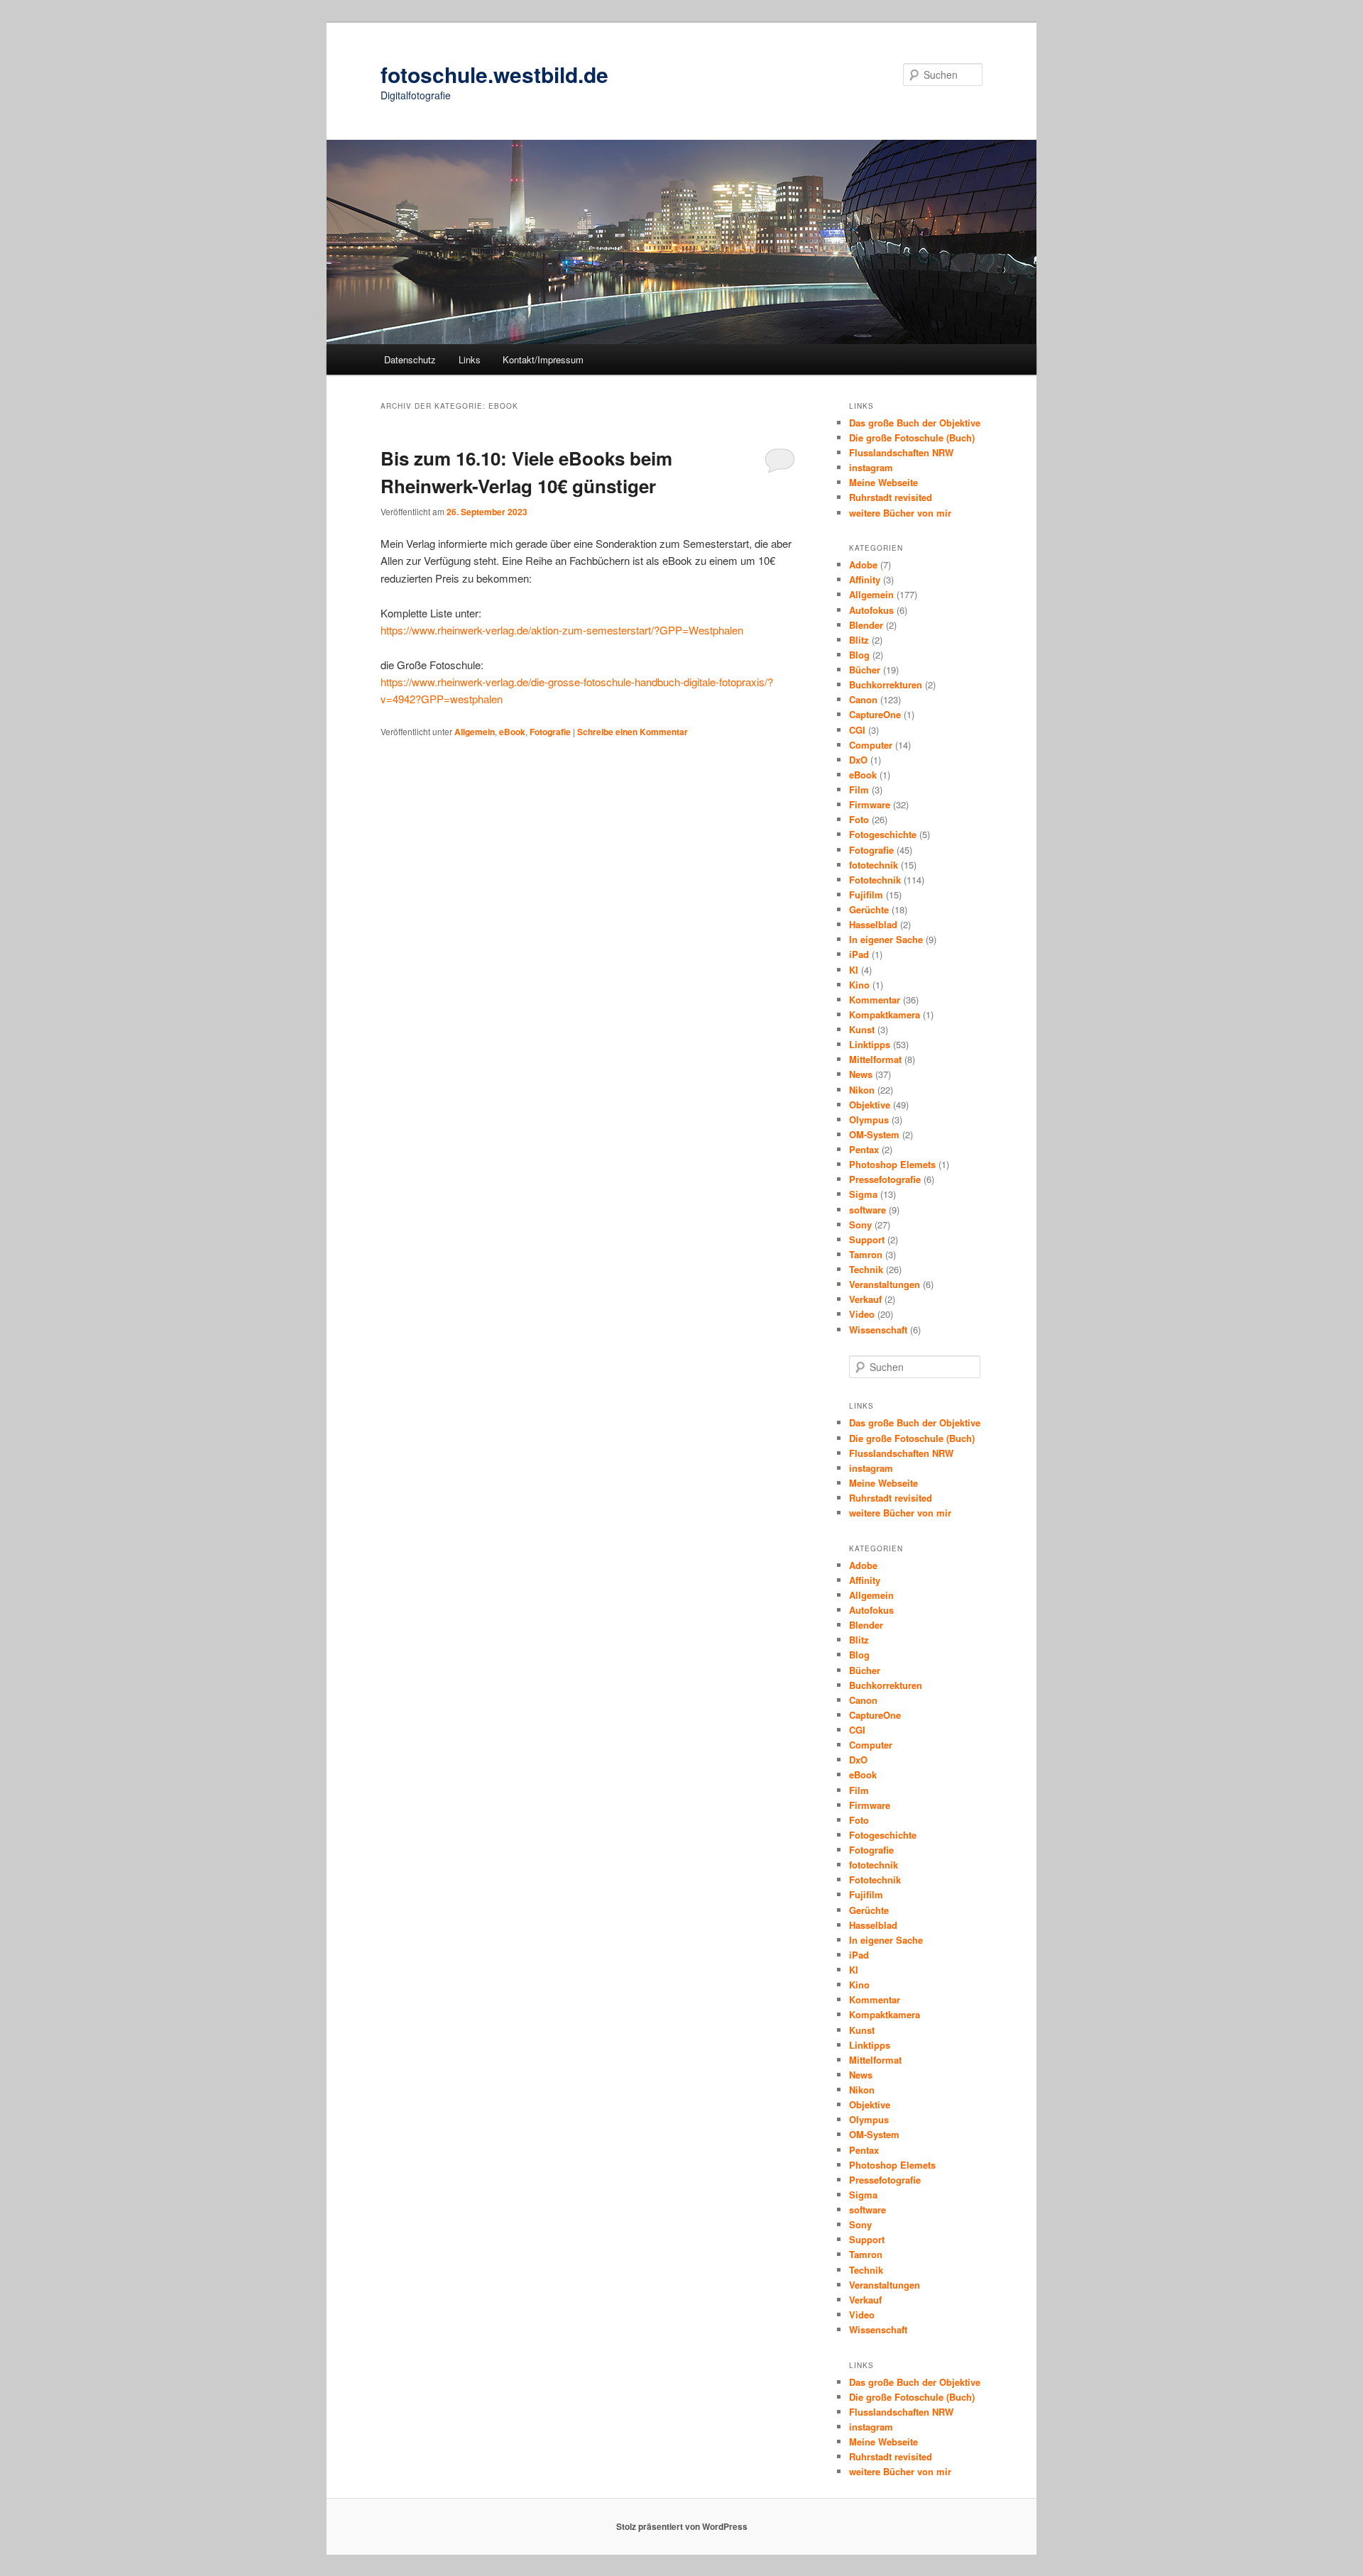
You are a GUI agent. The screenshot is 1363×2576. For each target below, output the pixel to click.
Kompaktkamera (885, 1014)
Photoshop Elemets (892, 1164)
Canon (863, 699)
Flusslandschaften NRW (901, 452)
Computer (871, 745)
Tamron (866, 1254)
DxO (858, 760)
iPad (859, 954)
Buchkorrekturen (886, 684)
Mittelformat (875, 1059)
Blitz (859, 640)
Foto (859, 819)
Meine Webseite (883, 482)
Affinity (865, 579)
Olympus (869, 1119)
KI (854, 970)
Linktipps (870, 1044)
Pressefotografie (885, 1179)
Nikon (862, 1090)
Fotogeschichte (883, 834)
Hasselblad (873, 924)
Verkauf (865, 1299)
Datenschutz (410, 359)
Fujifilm (866, 895)
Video (862, 1314)
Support (867, 1239)
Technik (866, 1269)
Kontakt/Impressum (543, 359)
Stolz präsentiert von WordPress (682, 2526)
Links (470, 359)
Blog (859, 655)
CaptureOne (875, 714)
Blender (866, 625)
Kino (859, 985)
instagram (871, 467)
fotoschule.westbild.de (494, 74)
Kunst (862, 1029)
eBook (512, 732)
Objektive (870, 1105)
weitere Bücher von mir (900, 513)
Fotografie (550, 732)
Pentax (864, 1149)
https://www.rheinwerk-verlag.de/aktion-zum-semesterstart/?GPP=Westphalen (562, 630)
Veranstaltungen (885, 1284)
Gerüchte (869, 909)
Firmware (870, 804)
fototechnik (874, 865)
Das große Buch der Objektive (915, 423)
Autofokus (871, 610)
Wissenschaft (878, 1330)
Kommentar (875, 1000)
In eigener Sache (886, 939)
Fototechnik (875, 880)
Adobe (863, 565)
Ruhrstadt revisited (891, 497)
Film (859, 789)
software (867, 1210)
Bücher (865, 670)
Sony (860, 1224)
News (861, 1074)
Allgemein (475, 732)
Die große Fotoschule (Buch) (912, 437)
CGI (857, 730)
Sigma (863, 1194)
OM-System (874, 1134)
